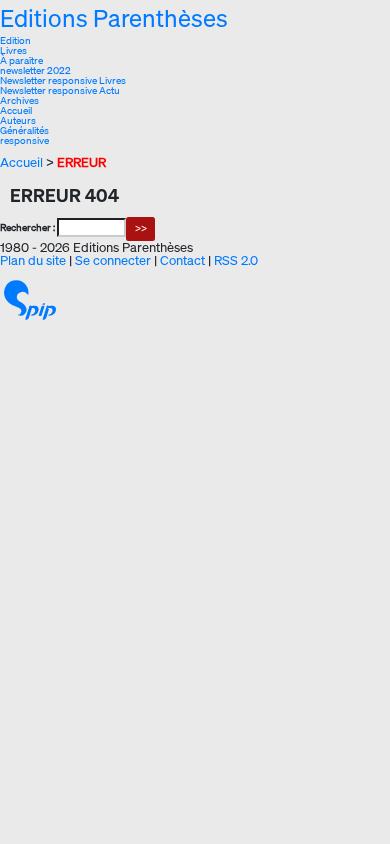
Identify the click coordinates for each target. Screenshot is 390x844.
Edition (15, 40)
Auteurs (18, 120)
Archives (19, 100)
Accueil (16, 110)
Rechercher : (27, 227)
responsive (24, 140)
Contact (182, 260)
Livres (13, 50)
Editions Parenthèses (114, 18)
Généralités (24, 130)
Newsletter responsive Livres (63, 80)
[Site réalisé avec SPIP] (30, 299)
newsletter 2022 (35, 70)
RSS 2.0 (236, 260)
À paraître (21, 60)
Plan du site (33, 260)
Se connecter (113, 260)
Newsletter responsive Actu (60, 90)
